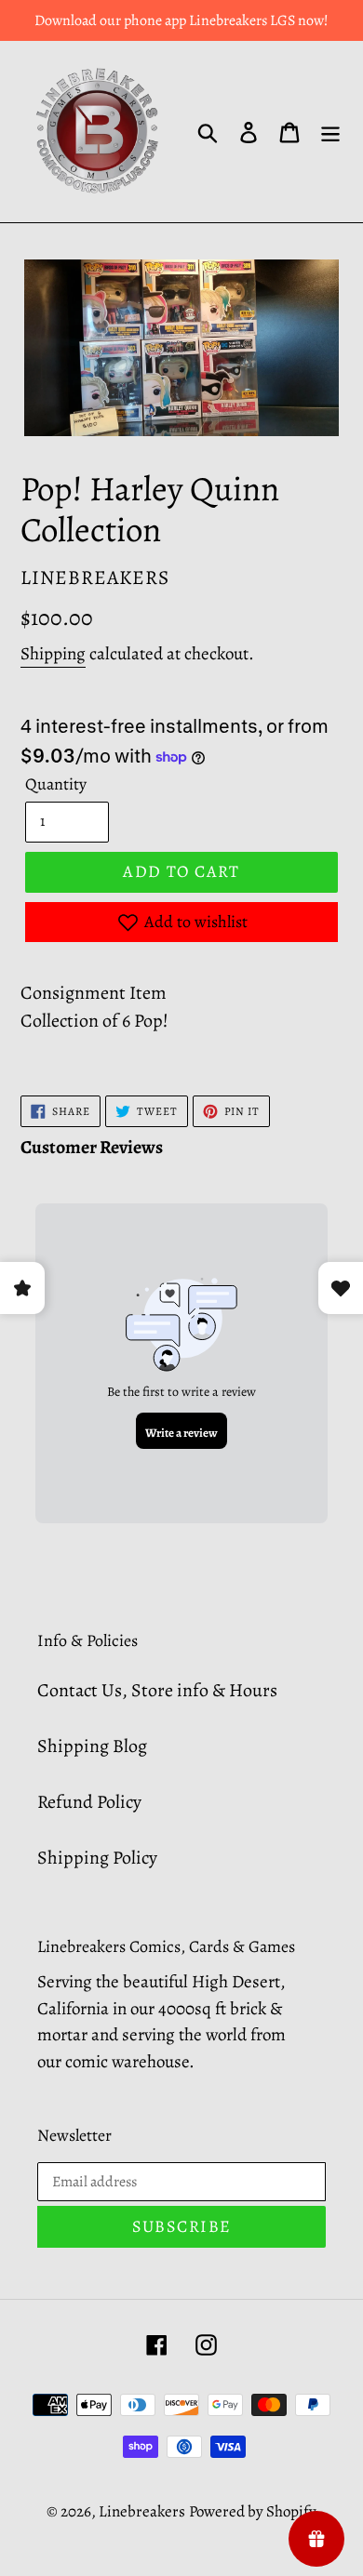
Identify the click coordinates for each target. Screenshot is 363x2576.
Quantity (56, 784)
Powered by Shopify (253, 2511)
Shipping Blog (92, 1746)
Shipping (53, 654)
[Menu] (330, 132)
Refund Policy (89, 1802)
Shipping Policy (97, 1858)
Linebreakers (142, 2511)
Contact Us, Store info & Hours (157, 1690)
